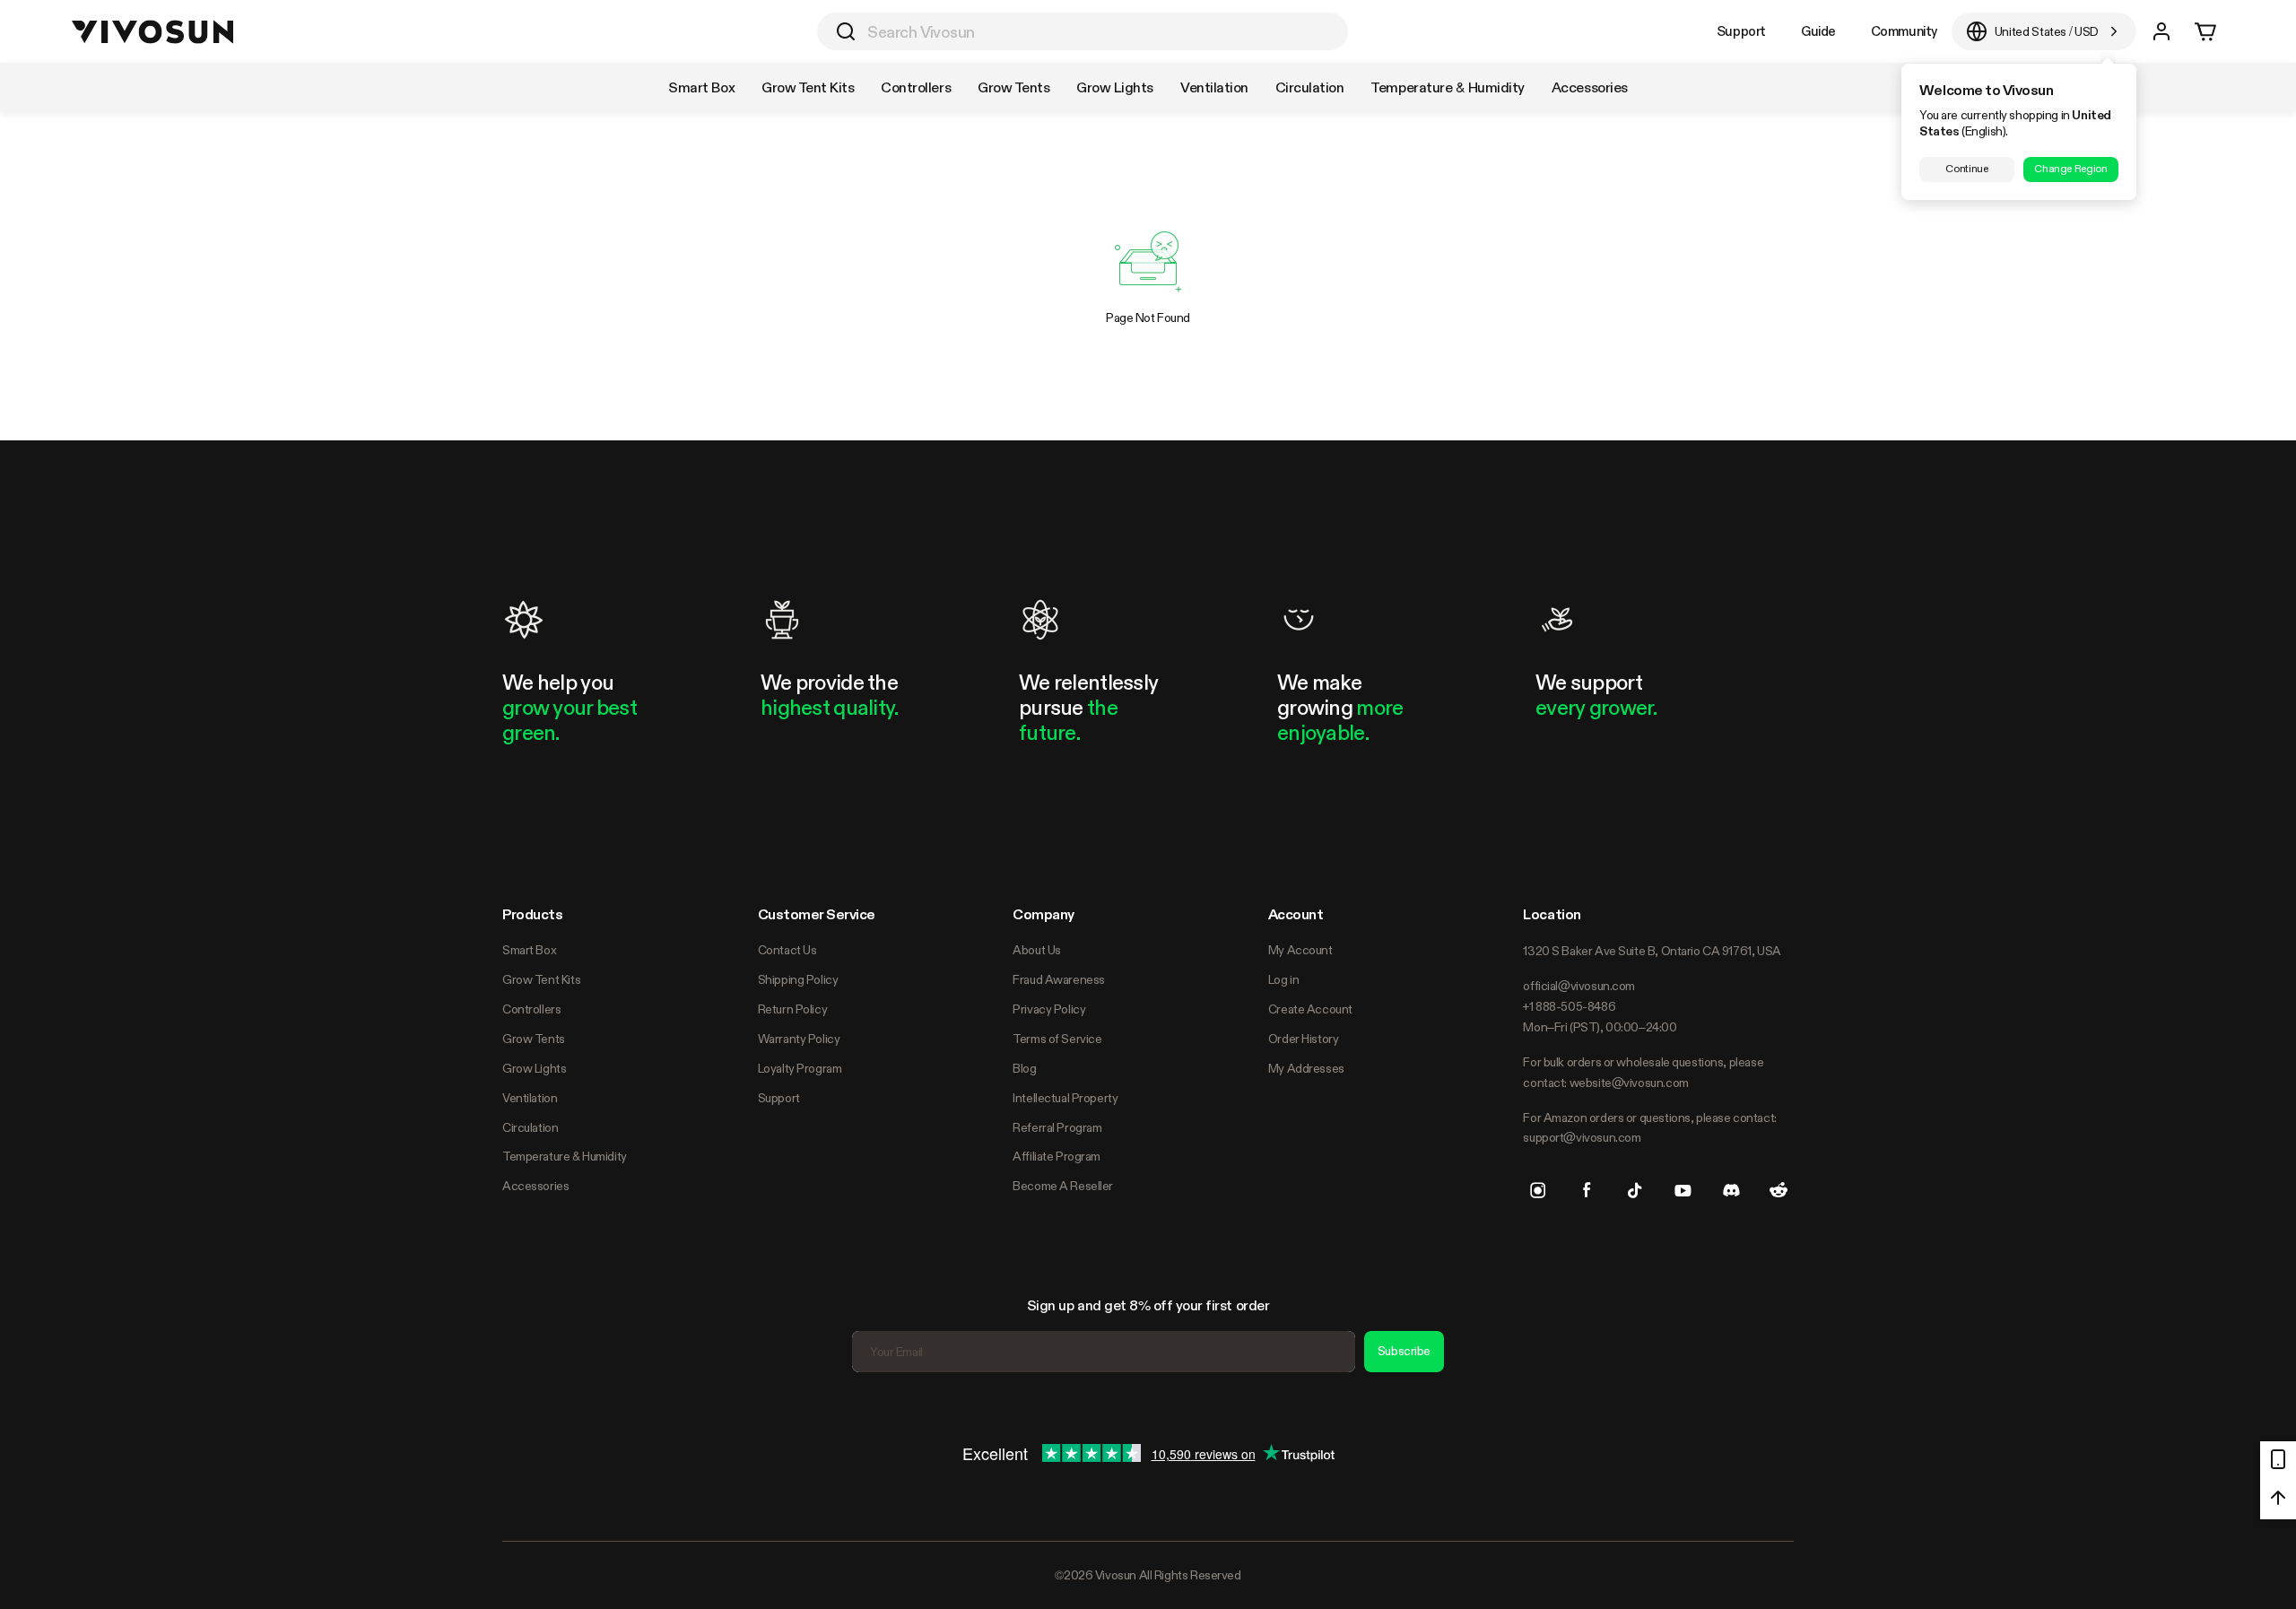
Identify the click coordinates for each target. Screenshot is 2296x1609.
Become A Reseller (1063, 1186)
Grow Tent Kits (541, 979)
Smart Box (529, 950)
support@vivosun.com (1582, 1137)
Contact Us (787, 950)
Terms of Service (1057, 1039)
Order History (1304, 1039)
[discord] (1731, 1190)
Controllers (531, 1009)
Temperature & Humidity (565, 1156)
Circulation (530, 1127)
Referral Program (1057, 1127)
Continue (1966, 169)
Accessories (535, 1186)
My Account (1300, 950)
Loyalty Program (800, 1068)
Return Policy (793, 1009)
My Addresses (1306, 1068)
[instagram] (1538, 1190)
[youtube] (1683, 1190)
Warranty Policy (799, 1039)
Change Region (2070, 169)
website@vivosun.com (1629, 1083)
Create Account (1310, 1009)
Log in (1283, 979)
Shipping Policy (798, 979)
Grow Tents (534, 1039)
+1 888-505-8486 (1569, 1006)
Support (1741, 31)
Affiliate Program (1057, 1156)
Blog (1024, 1068)
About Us (1037, 950)
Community (1904, 31)
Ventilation (530, 1098)
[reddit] (1779, 1190)
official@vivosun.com (1579, 986)
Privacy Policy (1049, 1009)
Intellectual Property (1065, 1098)
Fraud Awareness (1059, 979)
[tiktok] (1635, 1190)
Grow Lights (534, 1068)
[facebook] (1587, 1190)
